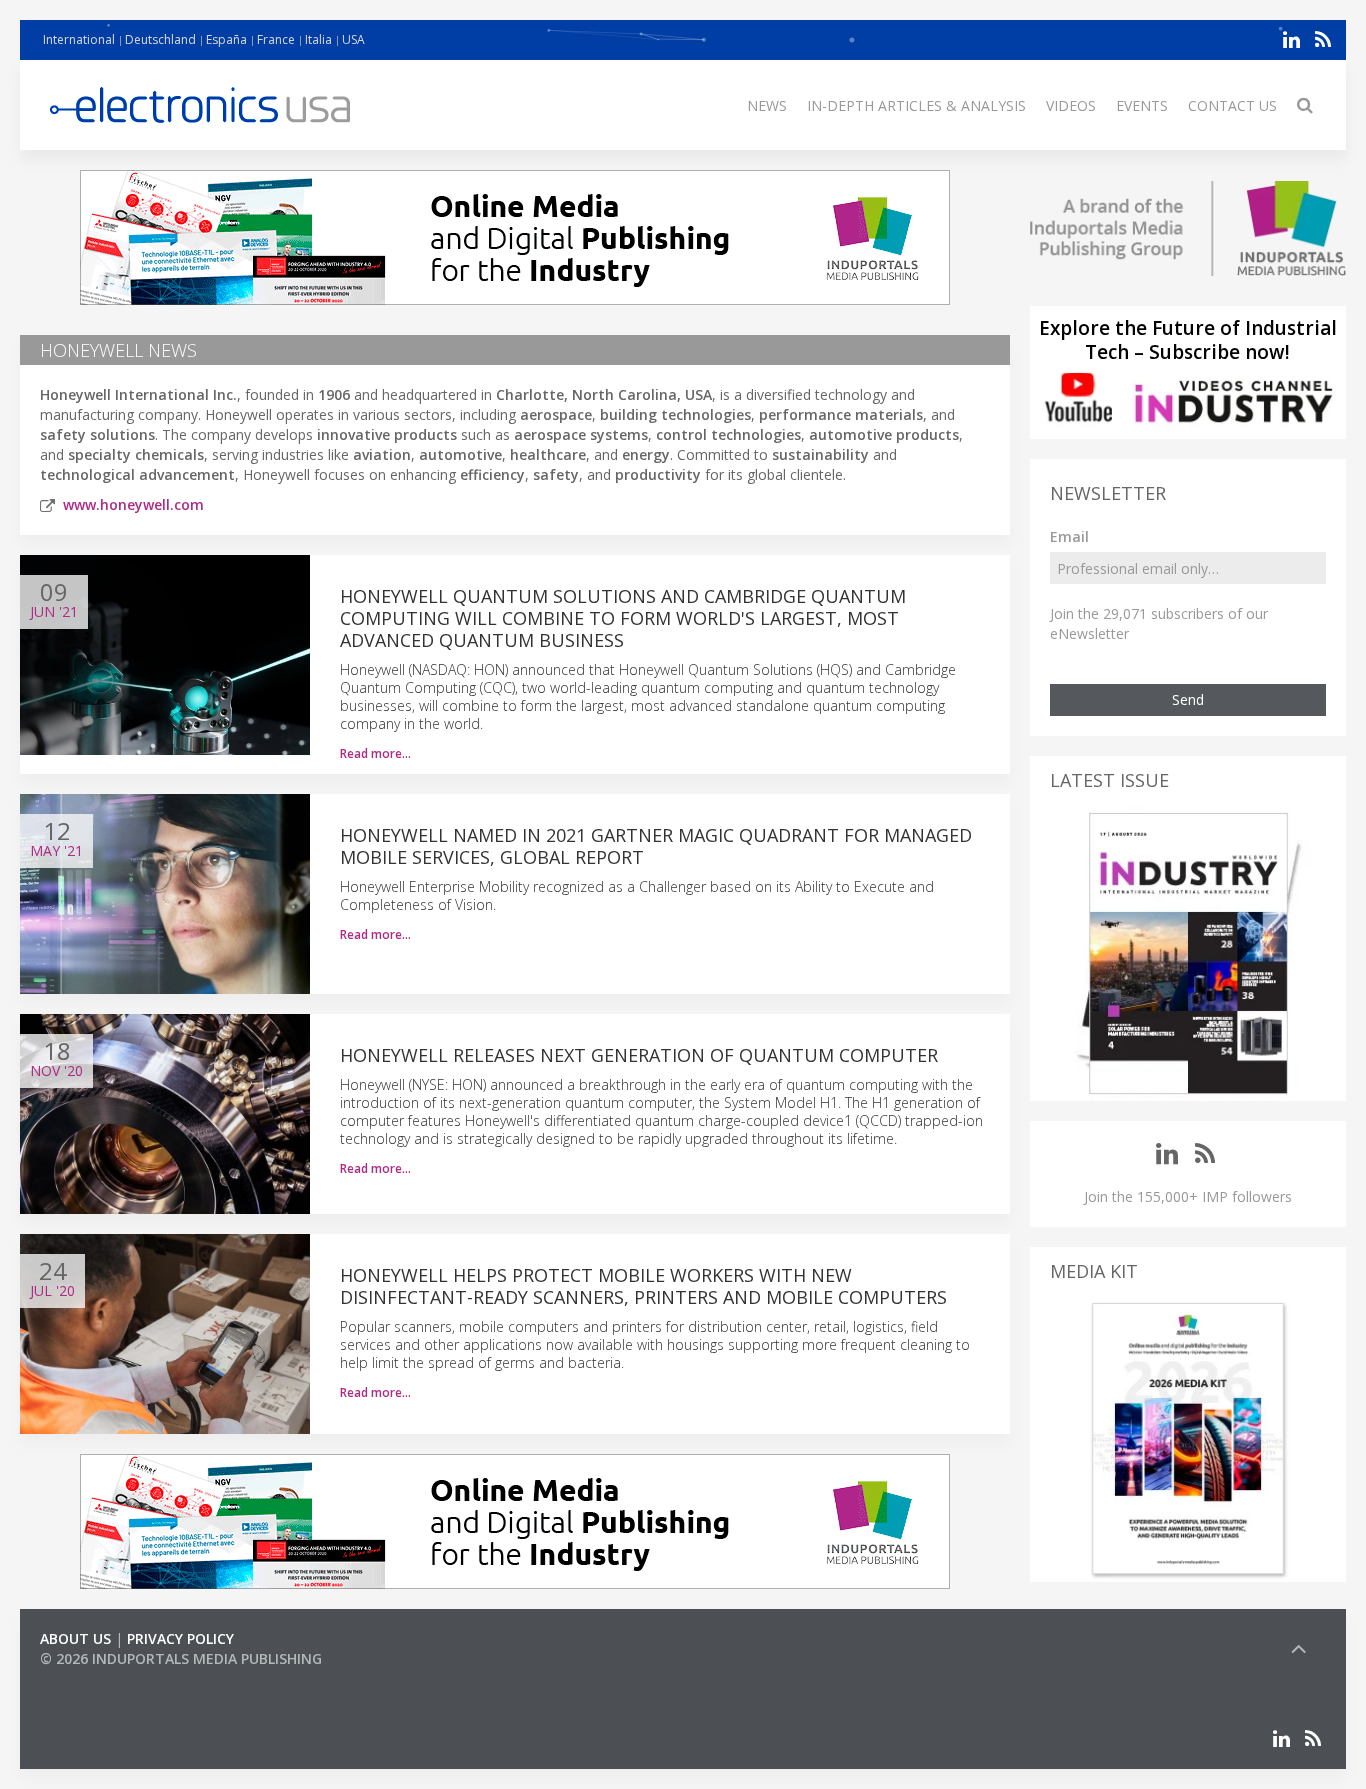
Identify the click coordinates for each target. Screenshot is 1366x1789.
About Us (75, 1638)
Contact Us (1232, 105)
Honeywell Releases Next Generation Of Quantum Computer (639, 1055)
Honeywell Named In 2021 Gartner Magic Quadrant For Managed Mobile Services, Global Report (656, 846)
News (767, 105)
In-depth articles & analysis (916, 105)
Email (1069, 536)
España (226, 39)
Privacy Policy (180, 1638)
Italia (318, 39)
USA (353, 39)
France (276, 39)
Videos (1071, 105)
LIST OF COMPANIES (108, 1678)
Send (1188, 699)
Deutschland (160, 39)
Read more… (375, 753)
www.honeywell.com (133, 504)
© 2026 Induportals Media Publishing (181, 1658)
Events (1142, 105)
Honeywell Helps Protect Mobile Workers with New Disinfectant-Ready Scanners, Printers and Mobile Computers (643, 1286)
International (79, 39)
